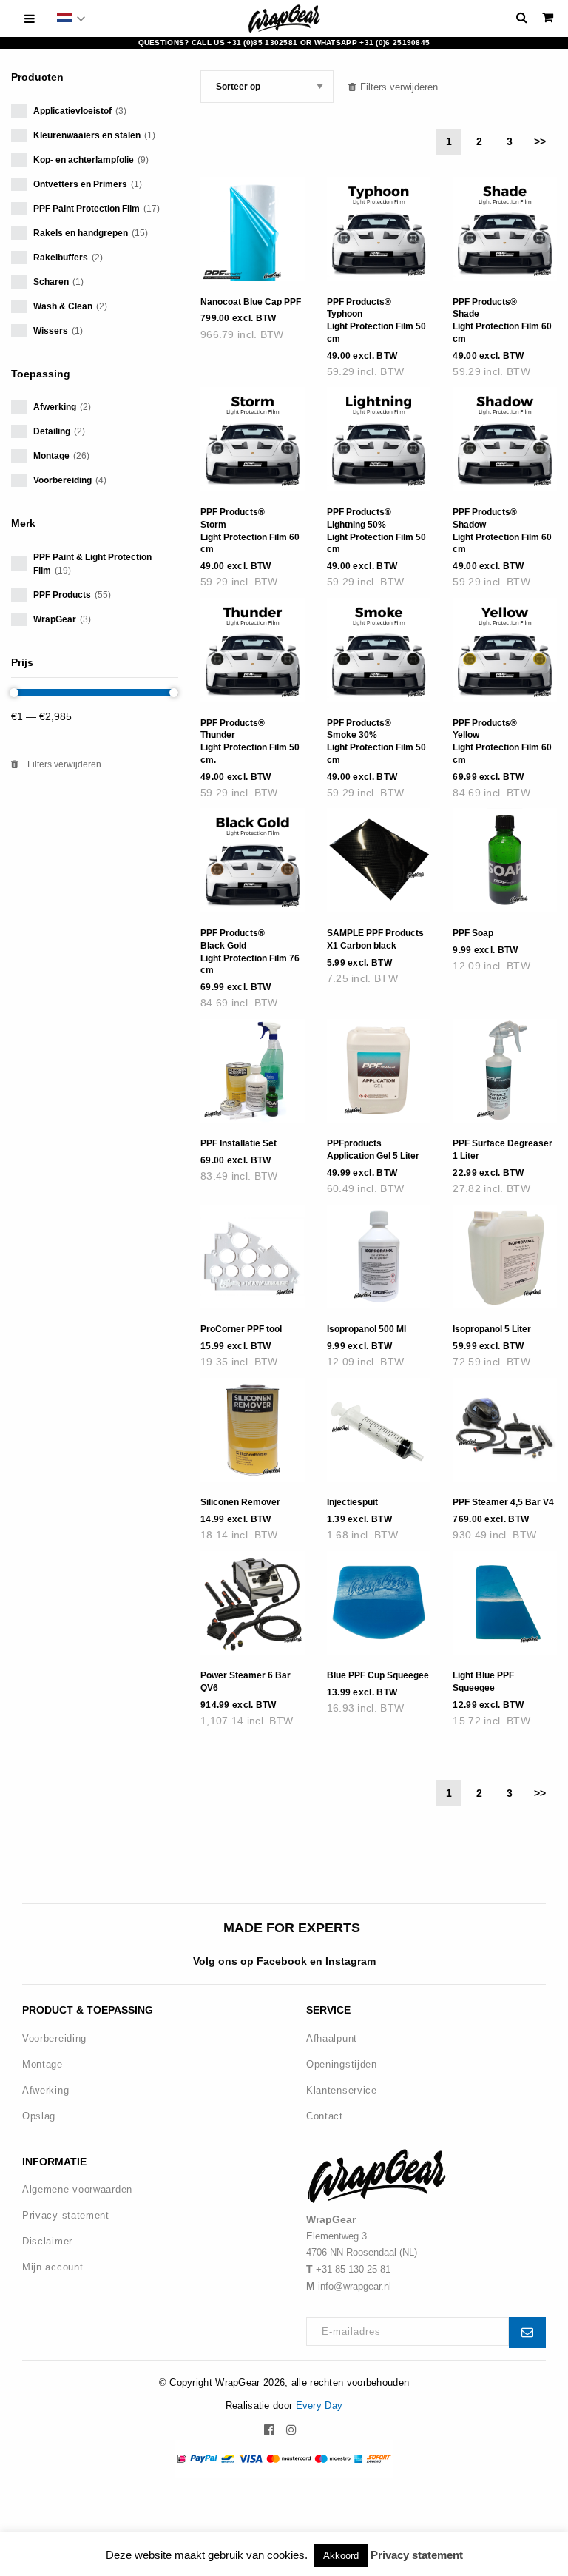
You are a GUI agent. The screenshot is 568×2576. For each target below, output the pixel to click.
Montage (43, 2064)
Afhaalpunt (332, 2038)
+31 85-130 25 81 (353, 2269)
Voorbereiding (54, 2038)
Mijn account (53, 2267)
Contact (325, 2116)
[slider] (14, 693)
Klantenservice (342, 2090)
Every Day (319, 2405)
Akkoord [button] (341, 2556)
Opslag (39, 2116)
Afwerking (45, 2090)
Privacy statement (66, 2215)
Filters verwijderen (63, 764)
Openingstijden (342, 2064)
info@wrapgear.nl (355, 2286)
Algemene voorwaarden (77, 2189)
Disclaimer (47, 2241)
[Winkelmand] (548, 17)
